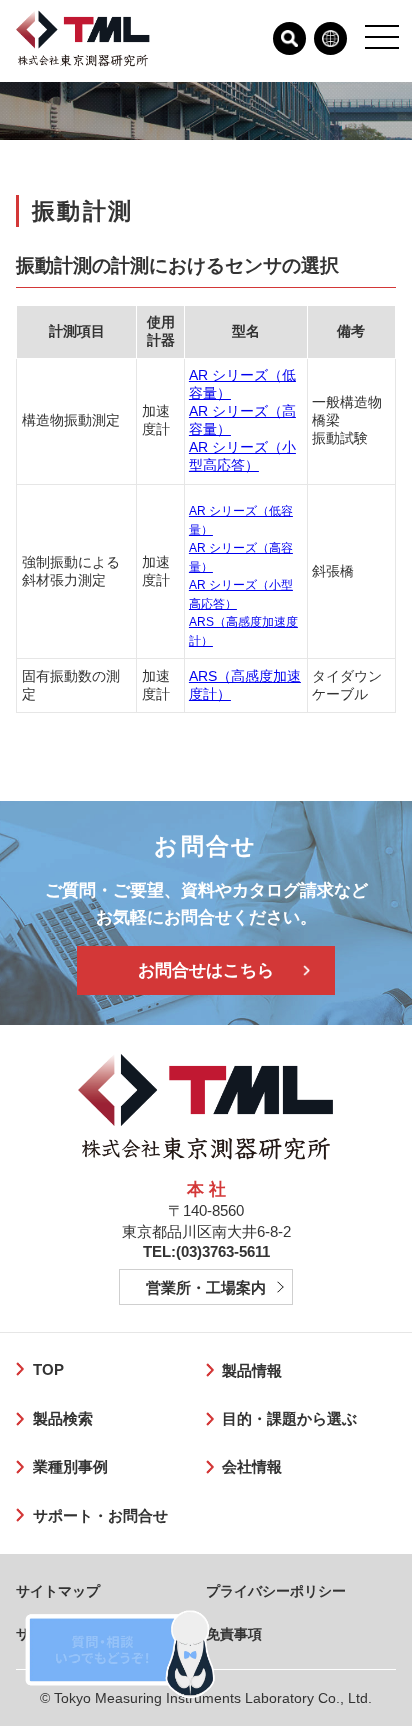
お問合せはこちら (206, 970)
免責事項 (234, 1634)
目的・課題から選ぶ (289, 1418)
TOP (48, 1369)
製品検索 (62, 1418)
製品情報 (252, 1370)
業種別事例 (70, 1466)
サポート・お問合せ (100, 1515)
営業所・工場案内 (206, 1287)
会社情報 (252, 1466)
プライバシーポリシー (276, 1591)
